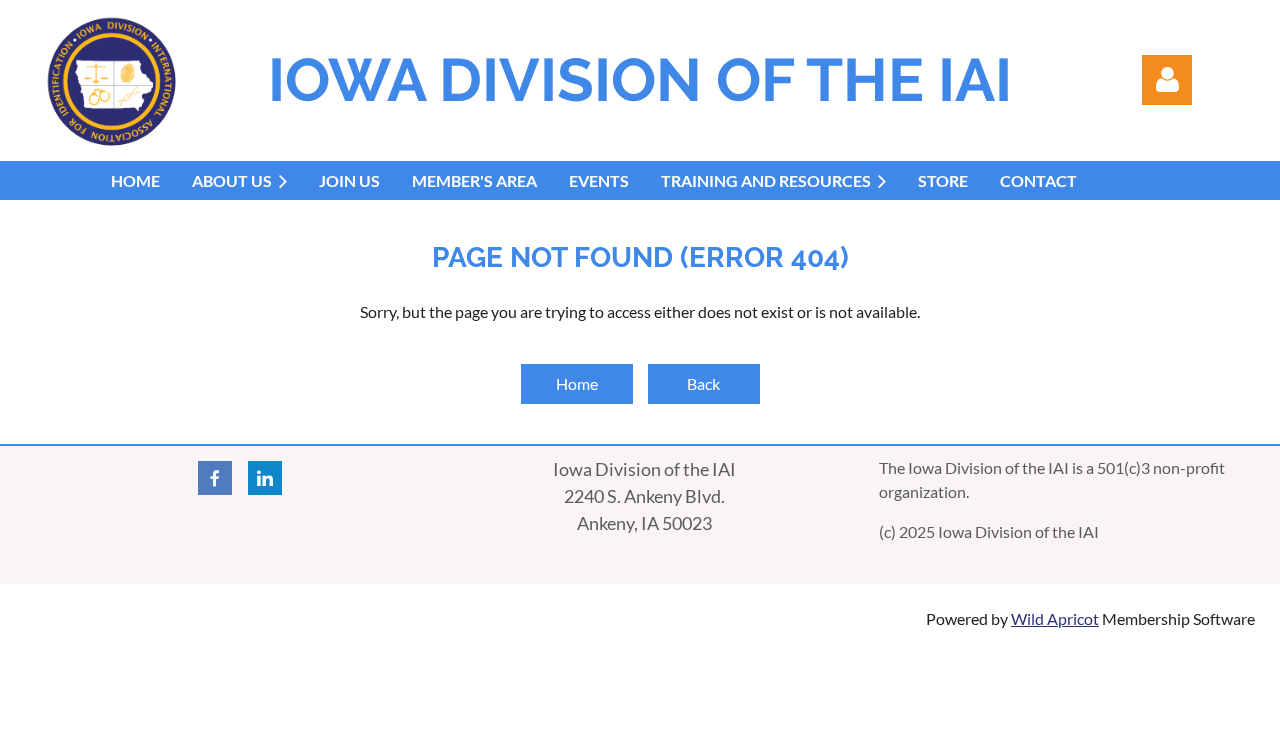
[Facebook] (215, 478)
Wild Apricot (1055, 618)
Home (577, 383)
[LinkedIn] (265, 478)
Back (703, 383)
